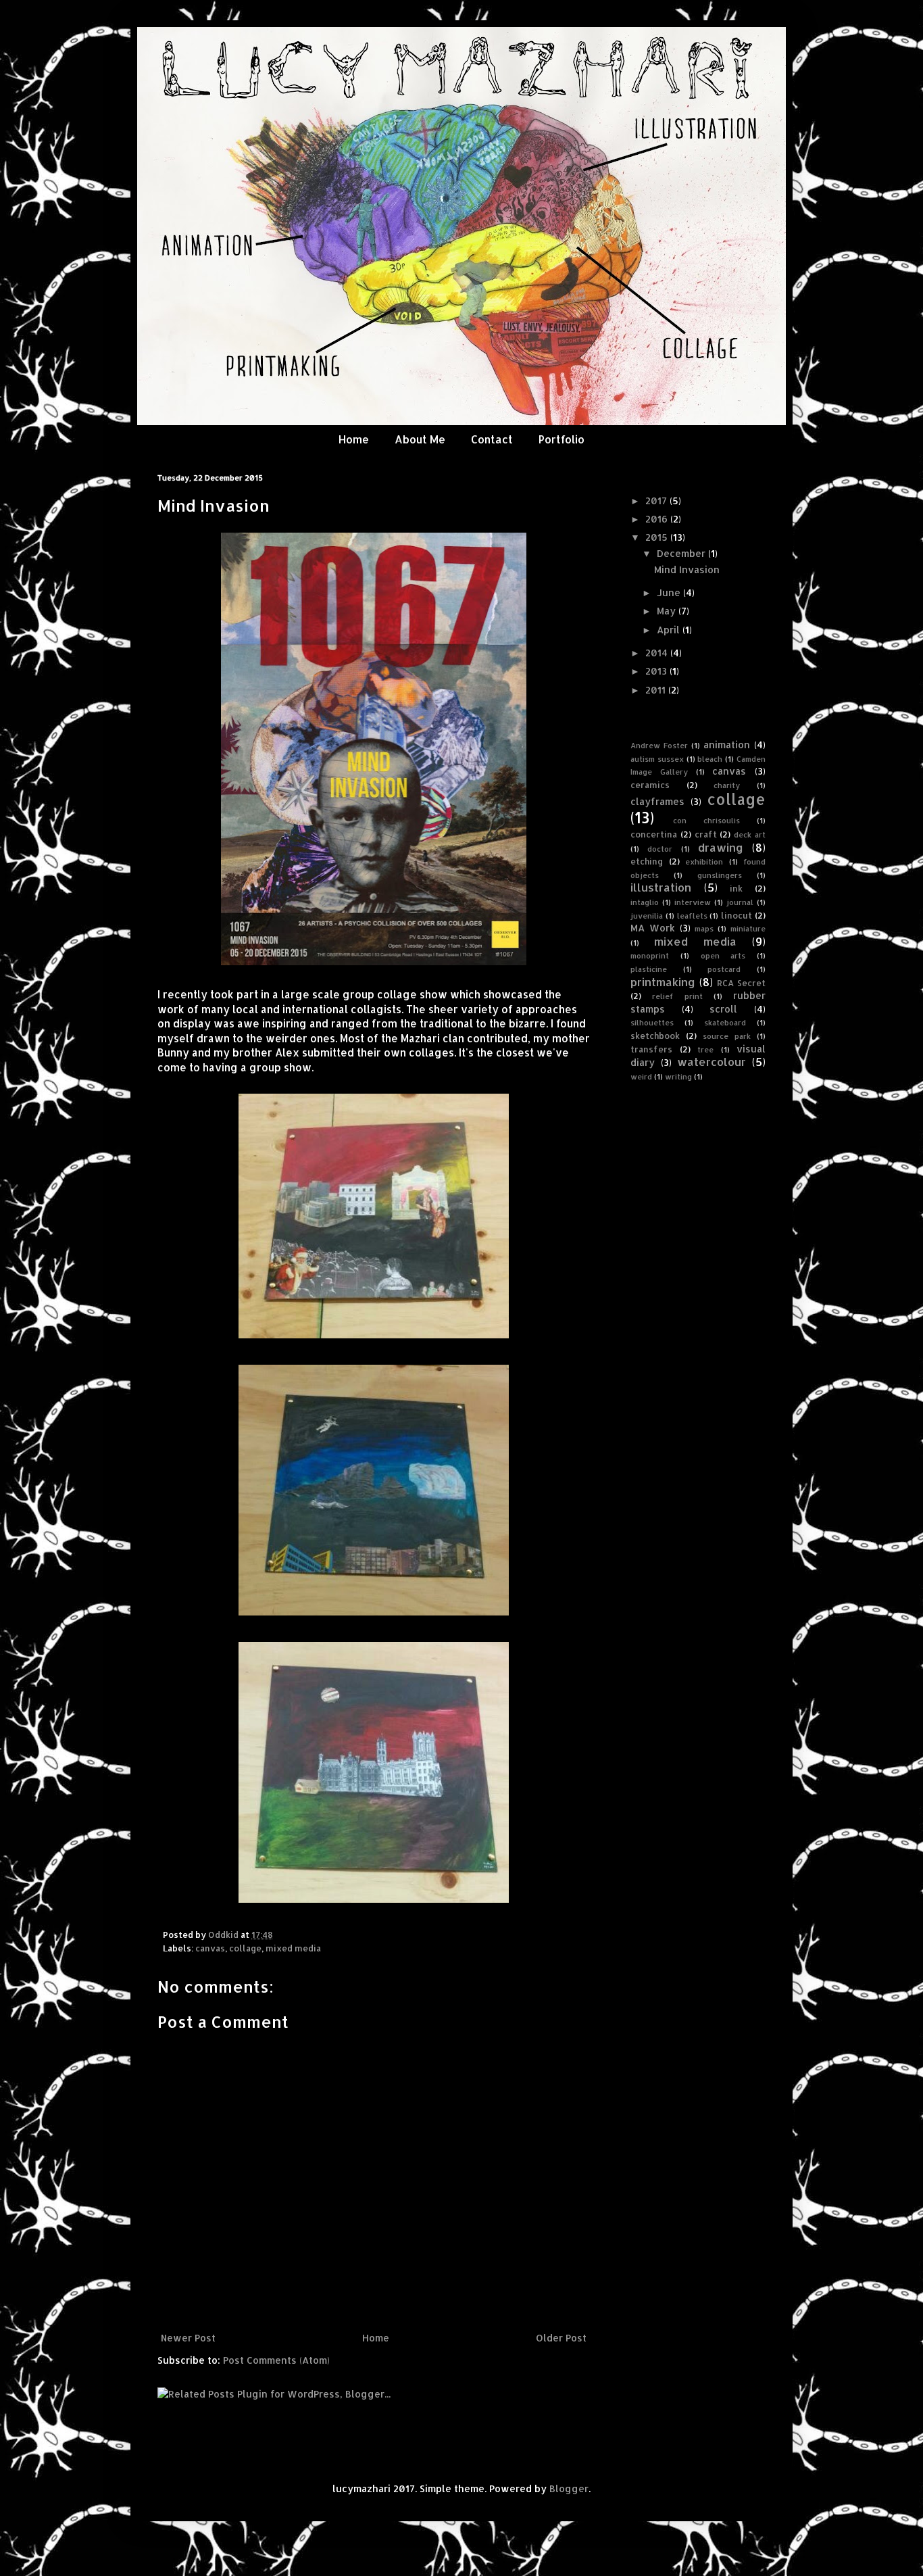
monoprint (650, 955)
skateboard (725, 1022)
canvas (210, 1948)
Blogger (569, 2488)
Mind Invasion (687, 569)
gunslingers (720, 875)
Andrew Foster (659, 745)
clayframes (657, 801)
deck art (750, 834)
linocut (737, 915)
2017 (657, 501)
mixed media (293, 1948)
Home (354, 439)
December (682, 553)
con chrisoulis (706, 820)
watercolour (712, 1062)
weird (641, 1076)
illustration (661, 887)
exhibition (704, 861)
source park (727, 1036)
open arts (723, 955)
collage (245, 1948)
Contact (492, 439)
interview (693, 902)
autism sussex (657, 759)
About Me (420, 439)
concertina (654, 834)
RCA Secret (741, 983)
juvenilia (647, 916)
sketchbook (655, 1036)
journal (740, 902)
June (670, 592)
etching (647, 861)
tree (705, 1049)
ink (736, 888)
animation (727, 745)
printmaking (663, 982)
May (668, 611)
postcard (724, 969)
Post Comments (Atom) (276, 2360)
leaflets (692, 916)
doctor (660, 849)
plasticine (649, 969)
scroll (723, 1009)
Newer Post (188, 2338)
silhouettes (652, 1022)
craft (706, 834)
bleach (710, 759)
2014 (658, 653)
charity (727, 785)
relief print (677, 996)
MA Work (653, 928)
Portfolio (562, 439)
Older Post (561, 2338)
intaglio (645, 902)
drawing (721, 847)
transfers (651, 1049)
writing (678, 1076)
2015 (658, 537)
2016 (658, 519)
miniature (748, 928)
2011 (657, 690)
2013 (657, 671)
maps (704, 928)
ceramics (650, 785)
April (670, 630)
